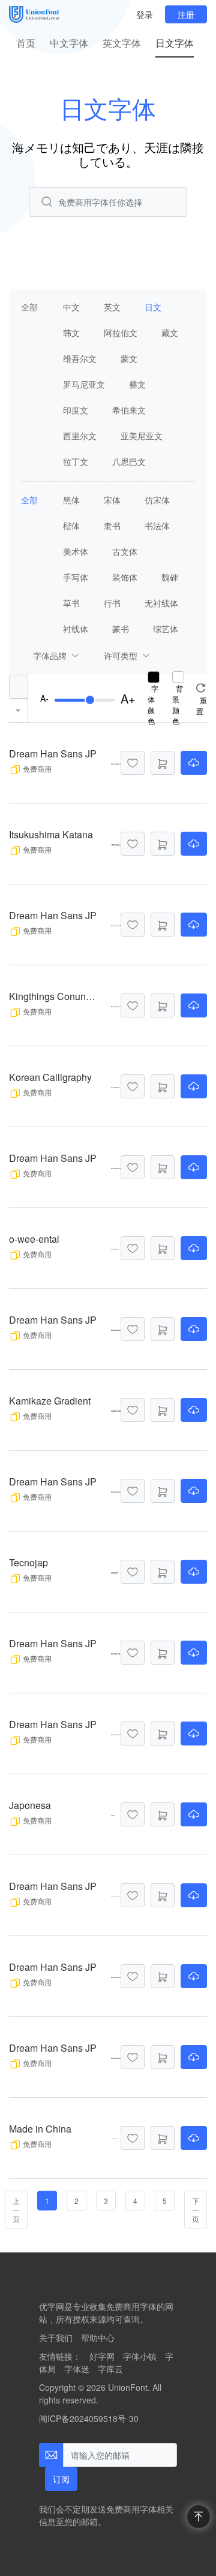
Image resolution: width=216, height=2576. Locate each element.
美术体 (76, 551)
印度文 (76, 410)
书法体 (157, 526)
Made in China (40, 2129)
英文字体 (122, 43)
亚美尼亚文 (142, 436)
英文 (112, 307)
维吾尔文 (80, 358)
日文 (153, 307)
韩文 (71, 333)
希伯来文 (129, 410)
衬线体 (76, 629)
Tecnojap (28, 1562)
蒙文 (129, 358)
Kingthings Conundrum (54, 996)
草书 (71, 603)
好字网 (102, 2356)
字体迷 (77, 2369)
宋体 (112, 500)
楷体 (71, 526)
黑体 (71, 500)
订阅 (61, 2479)
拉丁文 (76, 461)
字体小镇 (140, 2356)
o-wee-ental (34, 1239)
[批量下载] (163, 763)
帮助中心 (98, 2338)
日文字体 (175, 43)
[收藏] (133, 763)
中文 (71, 307)
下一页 (196, 2210)
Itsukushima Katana (51, 834)
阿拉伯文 (121, 333)
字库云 (110, 2369)
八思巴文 (129, 461)
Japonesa (30, 1805)
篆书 (121, 629)
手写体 (76, 577)
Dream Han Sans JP (53, 754)
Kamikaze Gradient (50, 1401)
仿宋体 (157, 500)
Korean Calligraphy (50, 1077)
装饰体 (125, 577)
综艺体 (166, 629)
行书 (112, 603)
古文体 (125, 551)
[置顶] (199, 2517)
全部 (29, 307)
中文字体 (69, 43)
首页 (26, 43)
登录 (145, 14)
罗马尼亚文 (84, 384)
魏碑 (170, 577)
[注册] (186, 14)
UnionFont (128, 2387)
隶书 (112, 526)
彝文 (137, 384)
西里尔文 (80, 436)
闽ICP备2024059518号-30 (89, 2418)
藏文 (170, 333)
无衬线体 (161, 603)
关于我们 (56, 2338)
